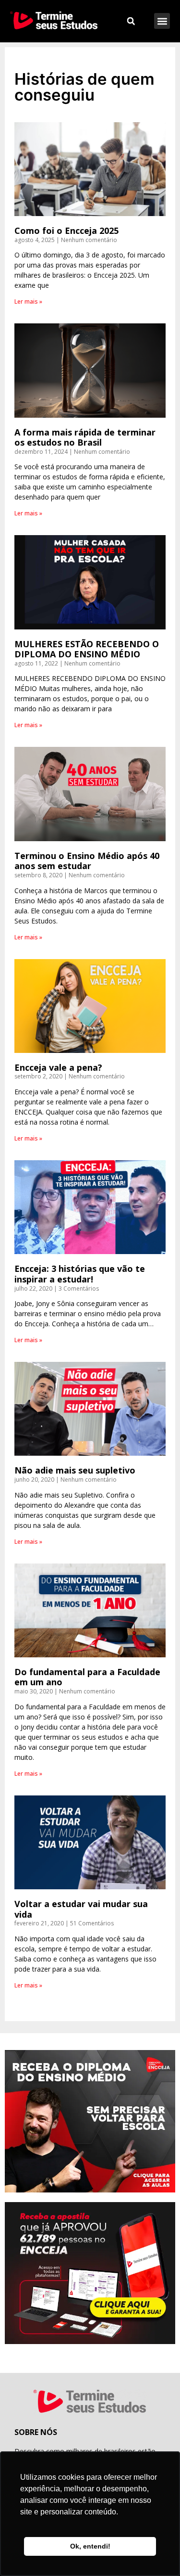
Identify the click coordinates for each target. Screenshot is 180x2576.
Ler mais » (28, 301)
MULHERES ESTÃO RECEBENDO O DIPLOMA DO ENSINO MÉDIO (87, 649)
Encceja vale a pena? (58, 1067)
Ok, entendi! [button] (90, 2546)
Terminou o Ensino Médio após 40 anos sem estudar (87, 861)
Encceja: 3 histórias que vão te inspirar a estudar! (80, 1274)
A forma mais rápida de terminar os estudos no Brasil (85, 437)
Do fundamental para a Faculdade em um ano (87, 1677)
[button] (162, 21)
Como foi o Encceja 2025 (66, 231)
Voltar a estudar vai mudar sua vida (81, 1909)
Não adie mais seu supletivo (75, 1470)
